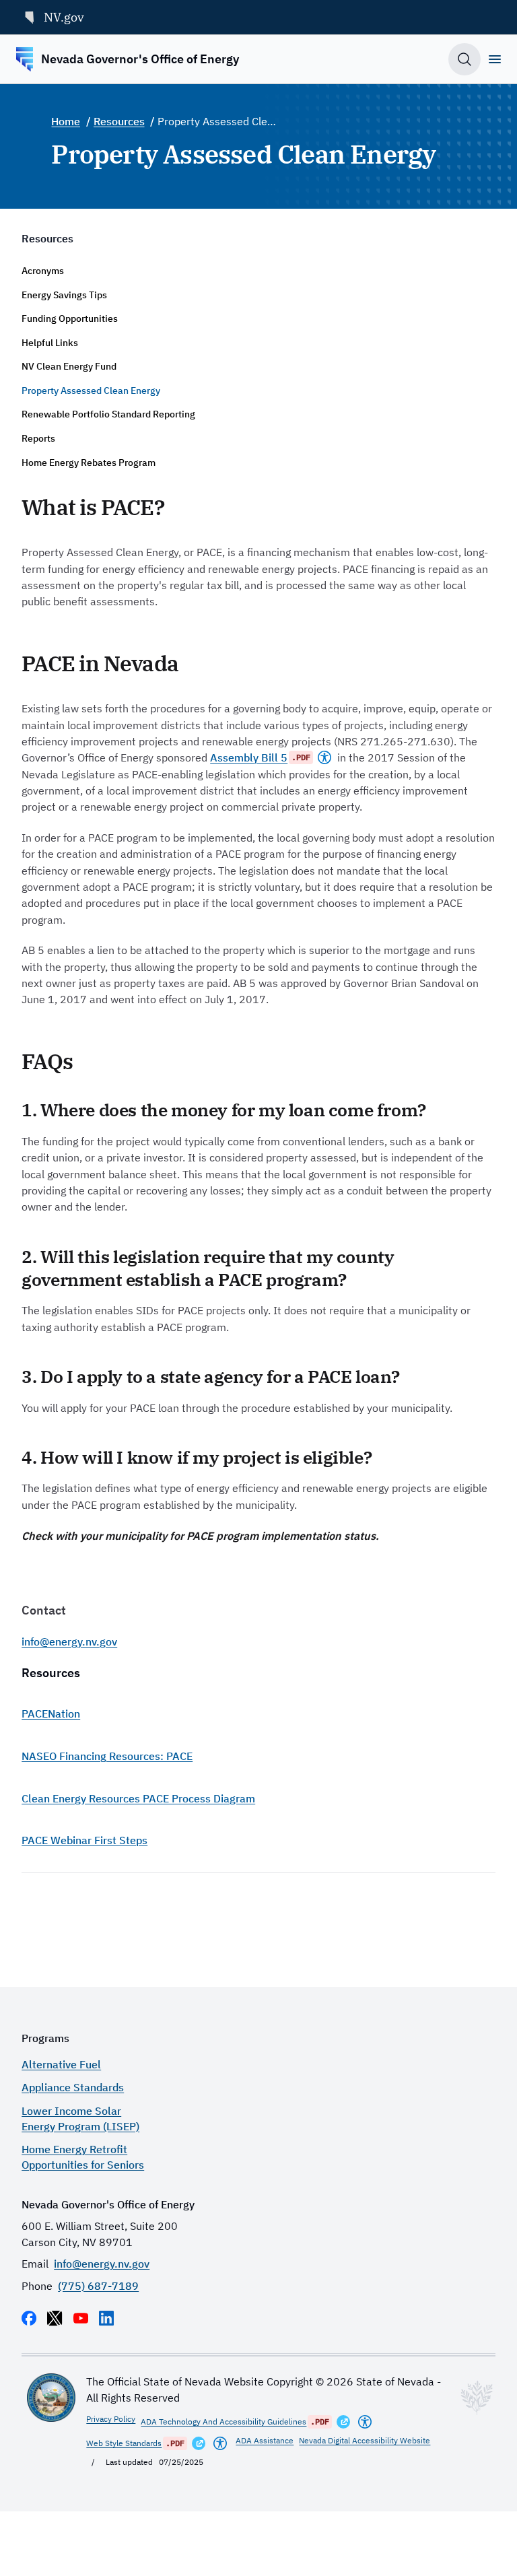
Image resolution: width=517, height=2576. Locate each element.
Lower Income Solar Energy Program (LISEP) (80, 2118)
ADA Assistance (265, 2440)
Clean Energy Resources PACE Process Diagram (138, 1798)
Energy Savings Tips (64, 295)
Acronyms (43, 271)
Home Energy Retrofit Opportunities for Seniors (83, 2157)
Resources (119, 121)
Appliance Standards (73, 2087)
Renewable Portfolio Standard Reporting (108, 414)
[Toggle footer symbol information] (477, 2398)
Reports (38, 438)
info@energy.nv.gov (69, 1641)
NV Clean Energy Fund (69, 366)
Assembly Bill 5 (249, 757)
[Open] (495, 59)
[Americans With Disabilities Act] (324, 757)
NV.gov (64, 17)
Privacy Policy (111, 2419)
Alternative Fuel (61, 2064)
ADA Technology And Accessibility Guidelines (223, 2421)
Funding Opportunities (70, 318)
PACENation (51, 1713)
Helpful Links (50, 343)
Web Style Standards (124, 2443)
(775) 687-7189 (98, 2285)
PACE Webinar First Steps (84, 1840)
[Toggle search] (464, 59)
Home (66, 121)
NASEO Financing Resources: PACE (107, 1756)
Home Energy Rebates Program (89, 463)
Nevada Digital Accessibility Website (365, 2440)
